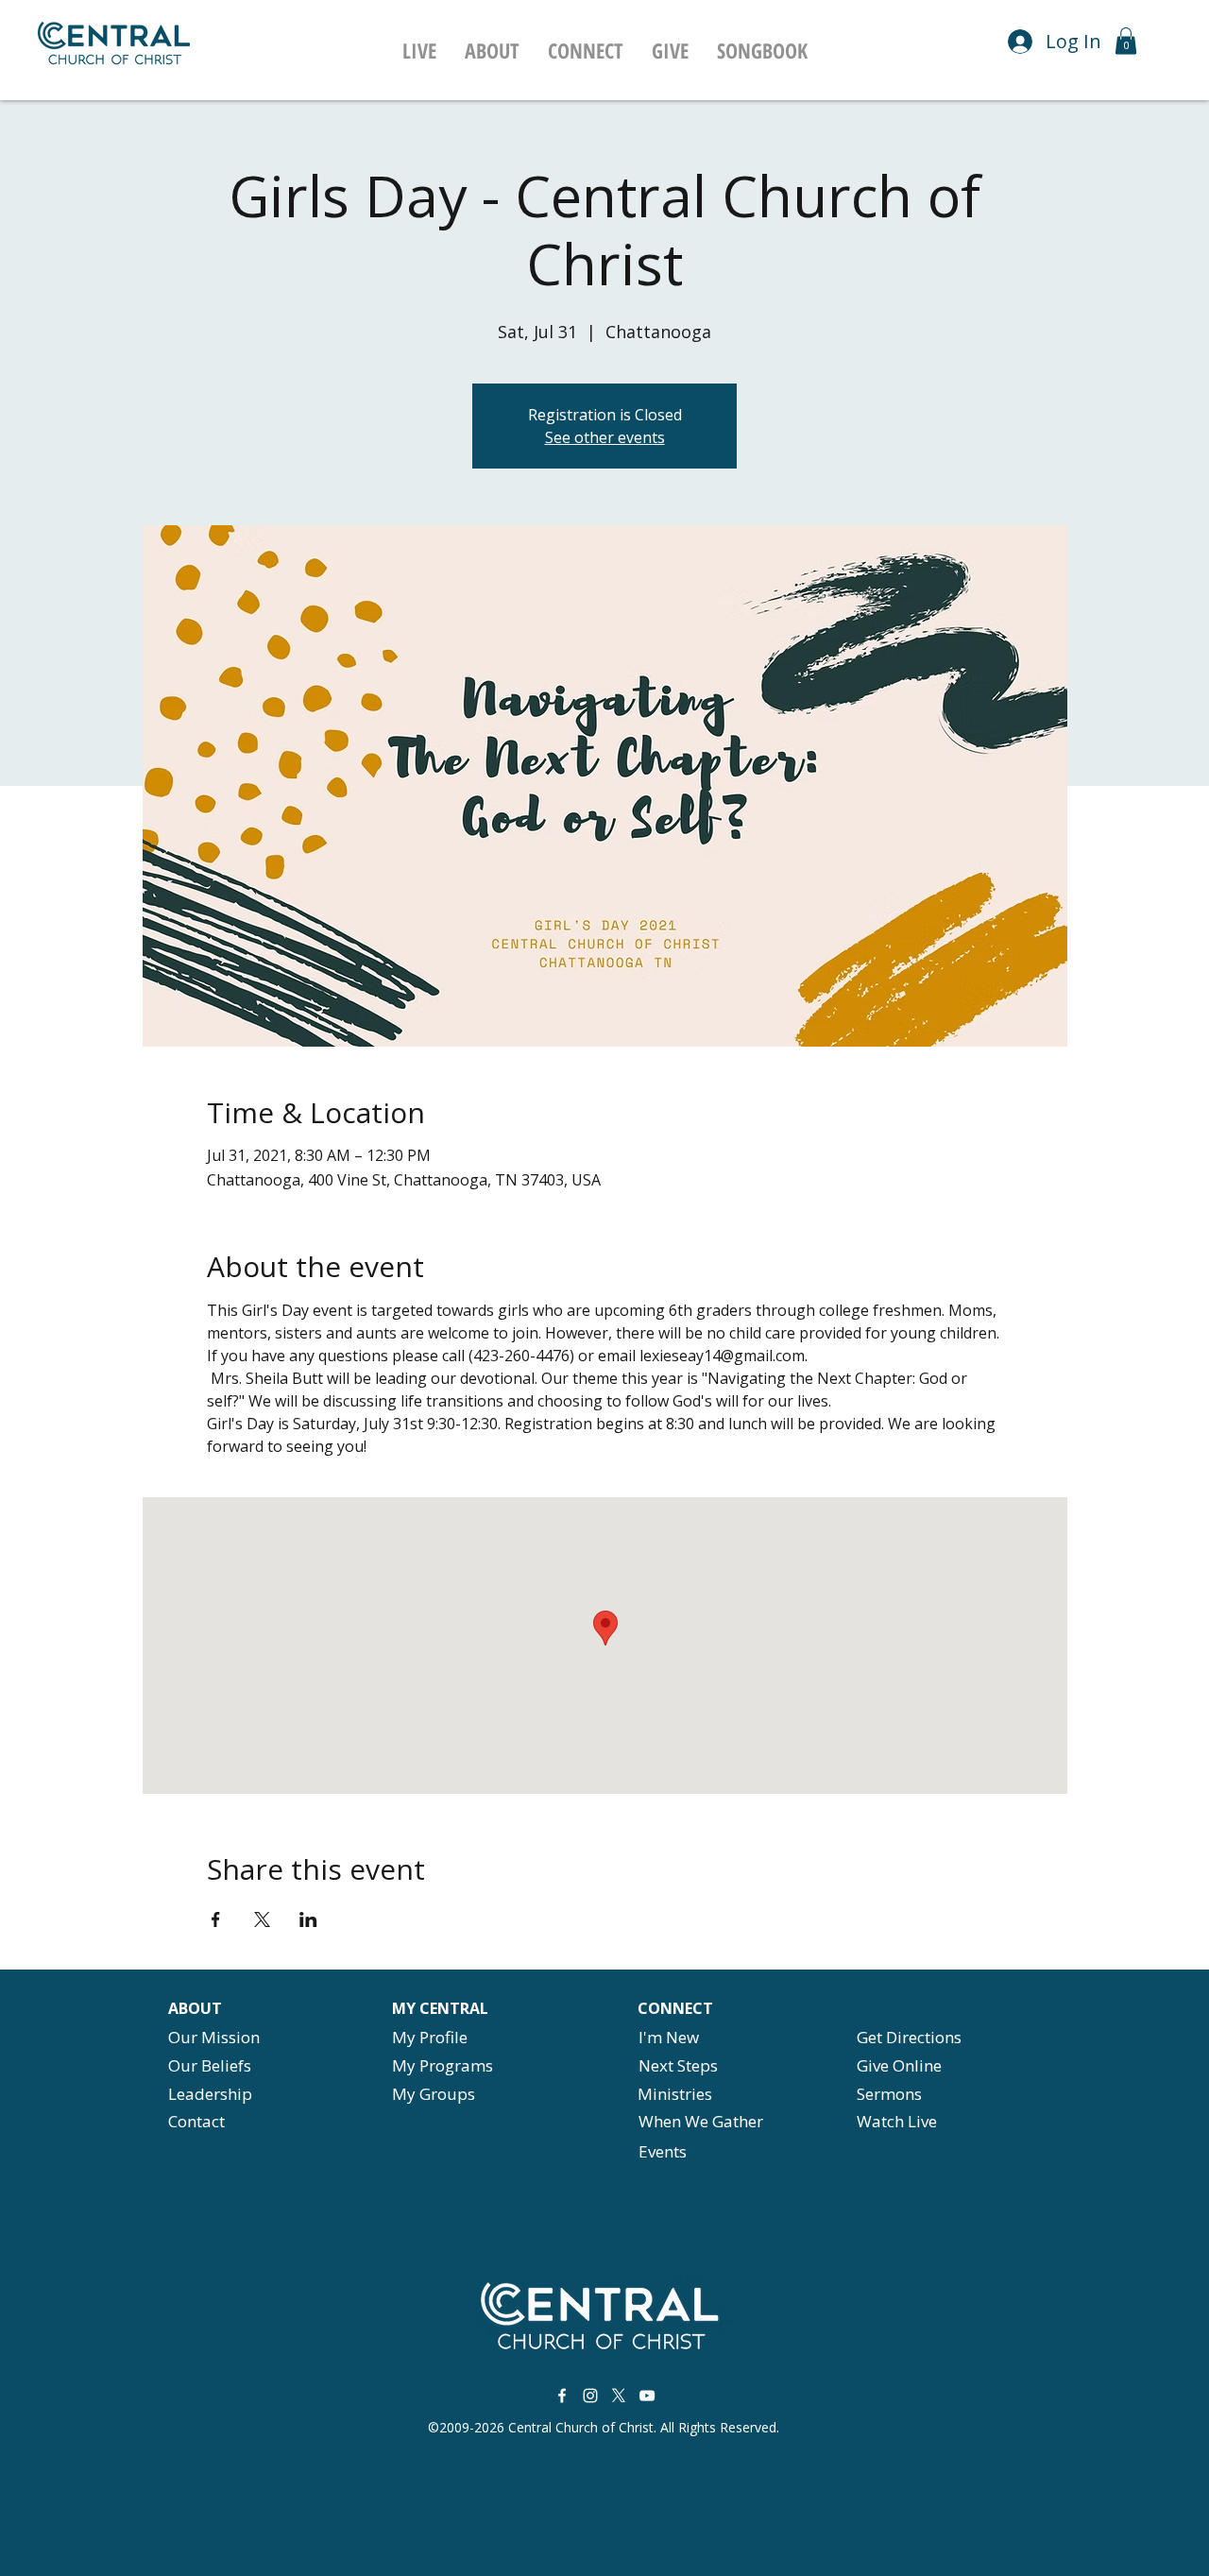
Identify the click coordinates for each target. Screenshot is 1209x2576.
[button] (492, 50)
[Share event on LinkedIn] (308, 1919)
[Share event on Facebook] (216, 1919)
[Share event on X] (262, 1919)
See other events (605, 437)
